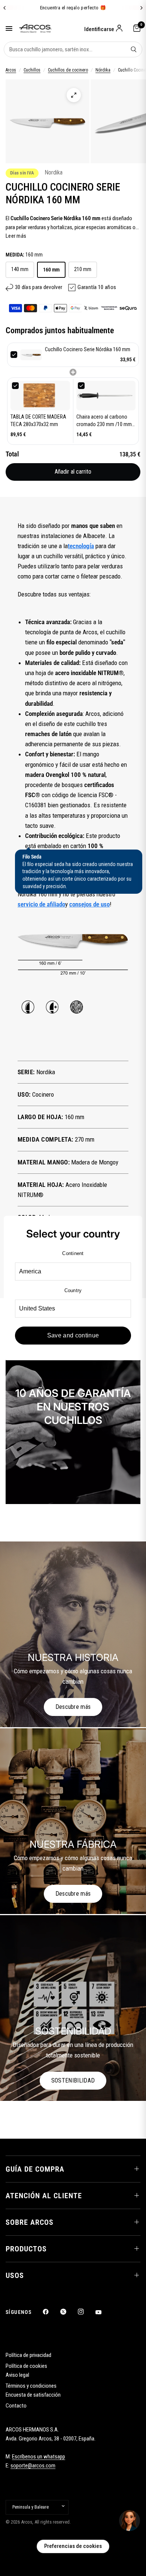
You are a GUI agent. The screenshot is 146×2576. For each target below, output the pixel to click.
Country (73, 1290)
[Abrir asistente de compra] (130, 2521)
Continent (73, 1253)
